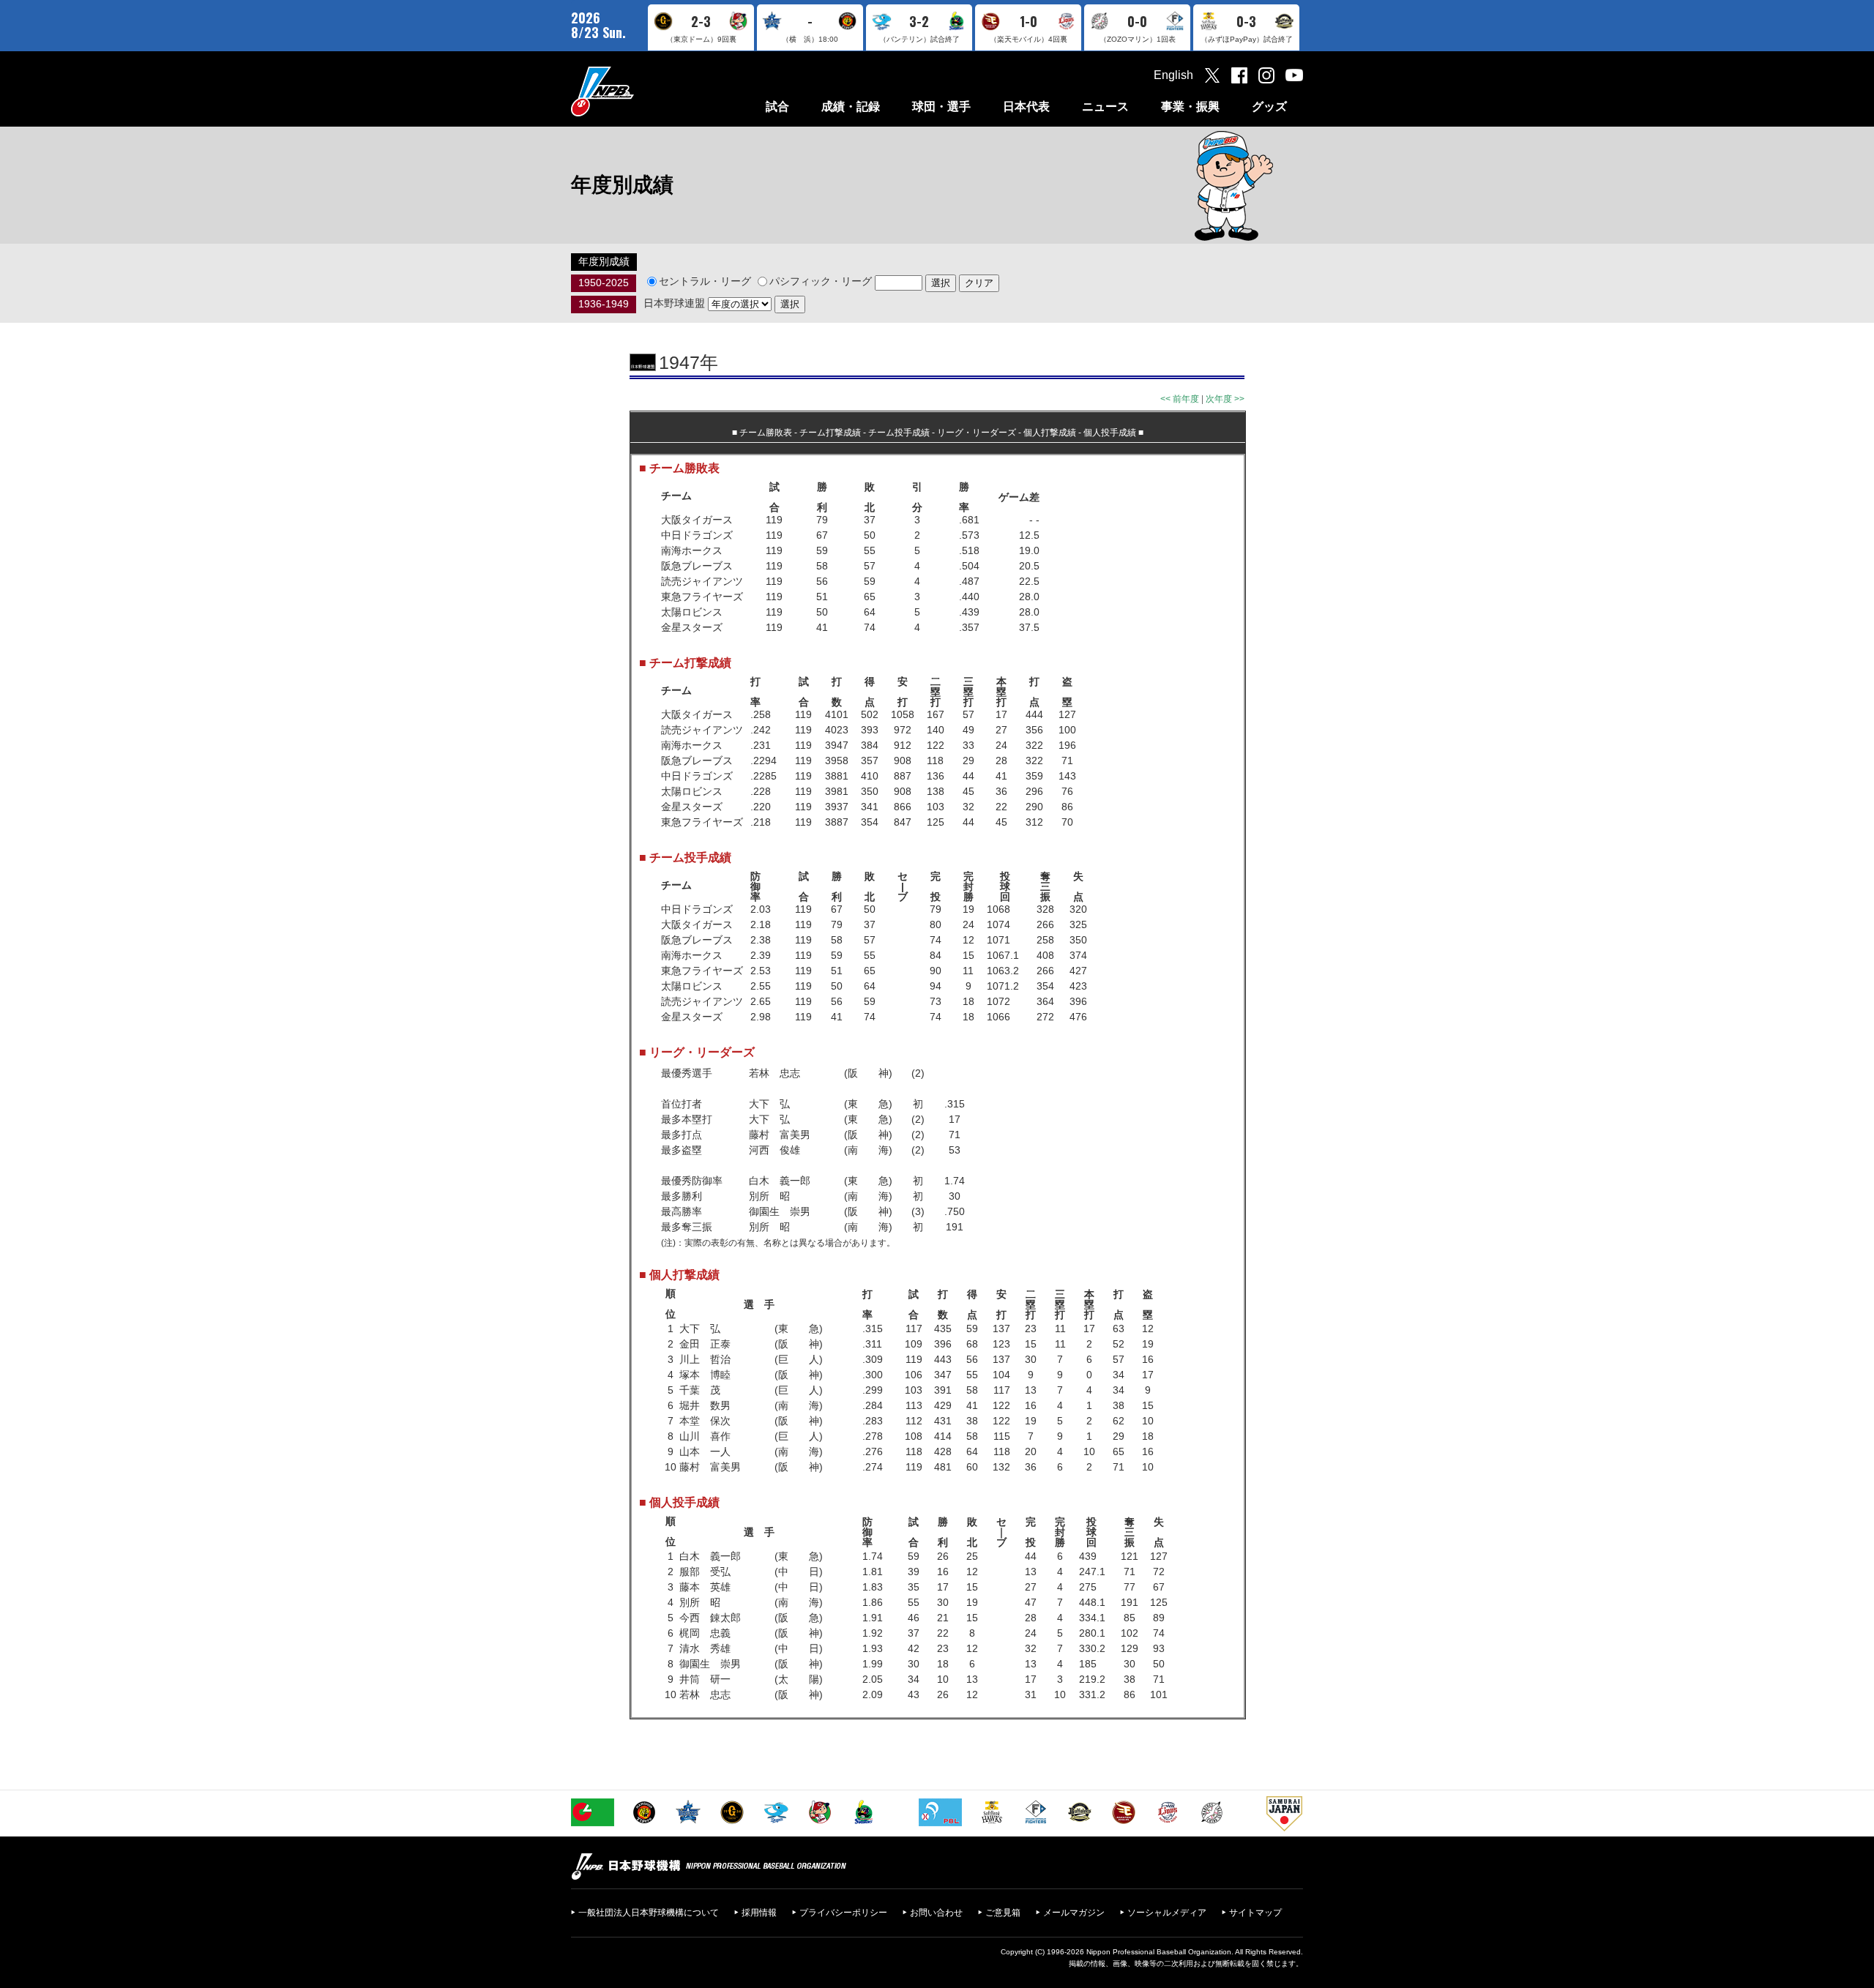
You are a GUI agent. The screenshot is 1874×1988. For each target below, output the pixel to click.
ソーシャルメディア (1167, 1913)
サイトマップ (1255, 1913)
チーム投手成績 (899, 433)
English (1173, 75)
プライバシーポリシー (843, 1913)
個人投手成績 (1110, 433)
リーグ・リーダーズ (977, 433)
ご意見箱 (1003, 1913)
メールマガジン (1074, 1913)
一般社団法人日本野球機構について (649, 1913)
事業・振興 (1190, 106)
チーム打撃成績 (830, 433)
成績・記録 (851, 106)
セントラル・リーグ (705, 281)
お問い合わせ (936, 1913)
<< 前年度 (1180, 399)
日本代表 (1026, 106)
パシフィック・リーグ (821, 281)
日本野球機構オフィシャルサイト (639, 91)
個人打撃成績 (1050, 433)
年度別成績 (604, 261)
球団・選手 (941, 106)
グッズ (1269, 106)
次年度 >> (1225, 399)
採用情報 (759, 1913)
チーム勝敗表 (766, 433)
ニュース (1105, 106)
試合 (777, 106)
